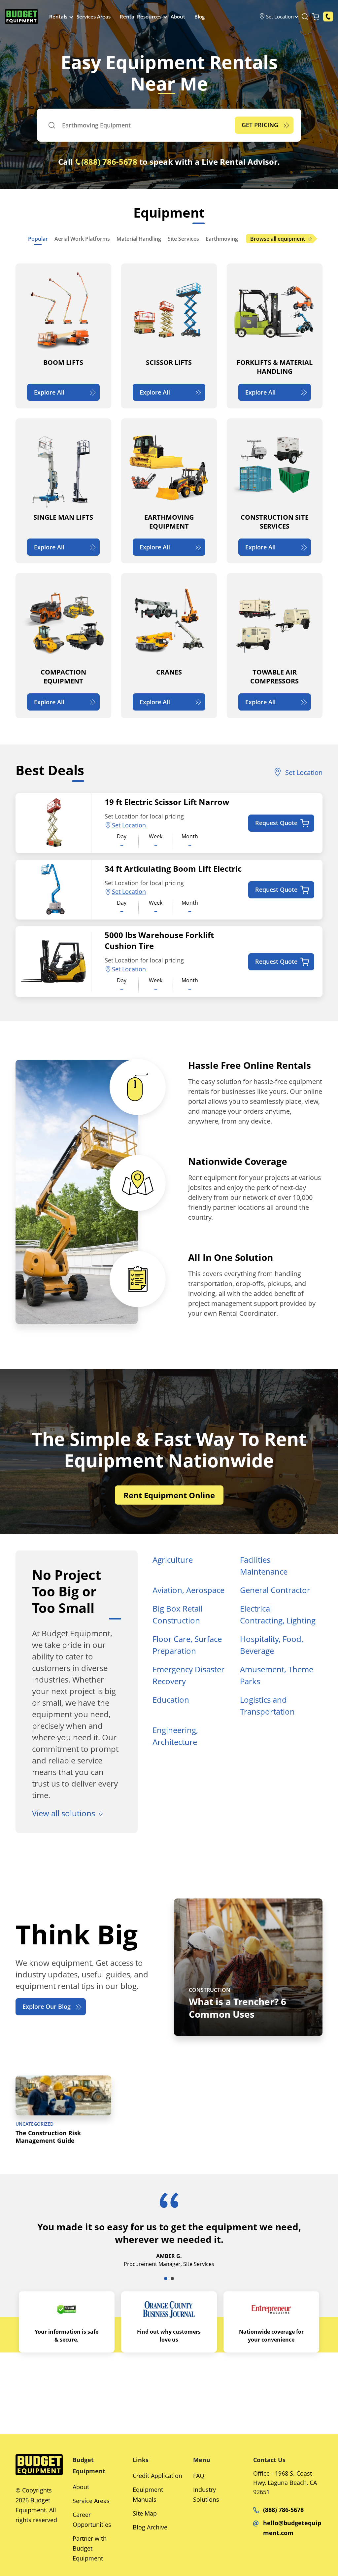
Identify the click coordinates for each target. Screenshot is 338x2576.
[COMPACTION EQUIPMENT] (63, 646)
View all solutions (64, 1813)
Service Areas (91, 2501)
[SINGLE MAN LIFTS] (63, 491)
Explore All (49, 392)
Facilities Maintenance (264, 1566)
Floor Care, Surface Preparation (187, 1645)
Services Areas (94, 17)
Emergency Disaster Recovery (188, 1675)
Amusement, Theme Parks (277, 1675)
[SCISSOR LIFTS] (169, 336)
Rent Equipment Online (169, 1495)
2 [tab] (172, 2279)
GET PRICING (260, 125)
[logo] (21, 17)
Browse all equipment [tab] (278, 239)
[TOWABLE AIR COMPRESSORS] (275, 646)
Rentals (58, 17)
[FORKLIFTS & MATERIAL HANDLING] (275, 336)
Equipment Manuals (148, 2494)
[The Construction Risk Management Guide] (63, 2111)
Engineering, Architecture (175, 1736)
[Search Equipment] (305, 17)
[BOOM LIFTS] (63, 336)
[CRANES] (169, 646)
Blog (200, 17)
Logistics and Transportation (267, 1706)
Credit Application (157, 2476)
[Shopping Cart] (316, 17)
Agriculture (173, 1560)
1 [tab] (166, 2279)
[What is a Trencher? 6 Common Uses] (248, 1967)
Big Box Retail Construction (178, 1614)
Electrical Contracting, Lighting (278, 1614)
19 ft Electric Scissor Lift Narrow (167, 802)
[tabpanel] (169, 2238)
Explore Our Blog (47, 2006)
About (178, 17)
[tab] (38, 239)
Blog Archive (150, 2527)
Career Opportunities (92, 2520)
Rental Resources (141, 17)
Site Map (145, 2513)
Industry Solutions (206, 2494)
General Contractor (275, 1590)
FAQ (199, 2476)
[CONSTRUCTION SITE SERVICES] (275, 491)
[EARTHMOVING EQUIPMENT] (169, 491)
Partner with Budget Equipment (90, 2548)
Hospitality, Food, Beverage (272, 1645)
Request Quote (276, 823)
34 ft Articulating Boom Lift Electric (173, 869)
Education (171, 1700)
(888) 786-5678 (109, 162)
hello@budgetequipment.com (292, 2528)
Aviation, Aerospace (188, 1590)
